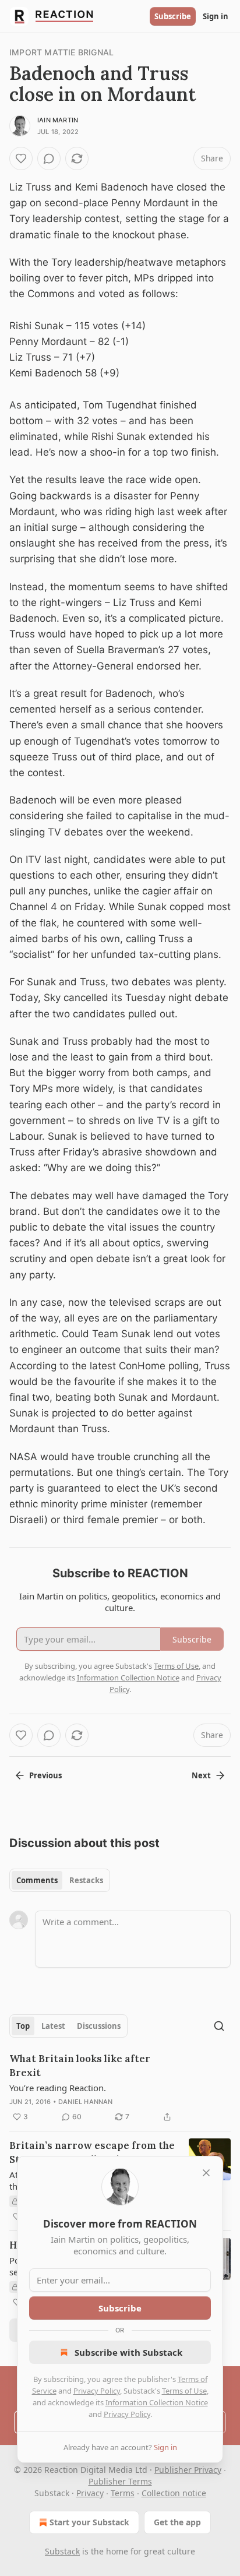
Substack (62, 2551)
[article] (120, 2088)
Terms (123, 2493)
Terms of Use (184, 2391)
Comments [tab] (37, 1880)
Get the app (177, 2522)
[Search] (219, 2026)
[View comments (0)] (49, 158)
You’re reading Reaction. (58, 2088)
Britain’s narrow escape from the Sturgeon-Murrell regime (92, 2152)
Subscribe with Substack (128, 2352)
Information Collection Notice (157, 2402)
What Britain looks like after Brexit (80, 2066)
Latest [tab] (53, 2026)
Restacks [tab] (86, 1880)
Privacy (90, 2493)
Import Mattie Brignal (61, 52)
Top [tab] (23, 2026)
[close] (206, 2173)
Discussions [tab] (99, 2026)
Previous (45, 1775)
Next (201, 1775)
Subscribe (173, 16)
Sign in (216, 16)
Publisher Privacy (188, 2470)
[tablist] (60, 1880)
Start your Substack (89, 2522)
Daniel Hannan (86, 2102)
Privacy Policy (97, 2391)
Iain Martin (58, 120)
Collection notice (174, 2493)
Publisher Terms (120, 2481)
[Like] (21, 158)
